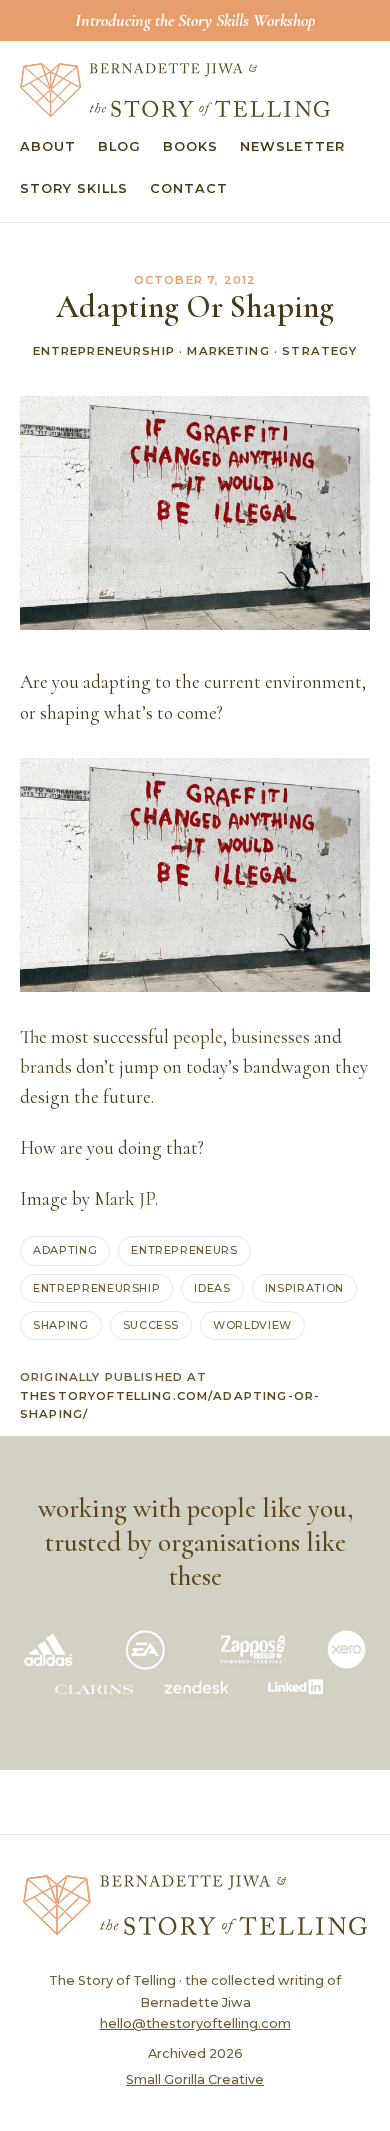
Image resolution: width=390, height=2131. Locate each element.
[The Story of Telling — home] (175, 90)
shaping (61, 1325)
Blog (119, 146)
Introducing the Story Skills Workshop (195, 20)
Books (190, 146)
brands (46, 1067)
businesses (270, 1037)
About (48, 146)
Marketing (228, 351)
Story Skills (74, 188)
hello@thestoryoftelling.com (195, 2023)
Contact (189, 188)
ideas (212, 1288)
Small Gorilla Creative (195, 2079)
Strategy (319, 351)
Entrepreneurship (104, 351)
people (198, 1037)
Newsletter (292, 146)
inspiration (304, 1288)
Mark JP (124, 1199)
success (151, 1325)
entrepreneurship (96, 1288)
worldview (252, 1325)
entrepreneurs (184, 1250)
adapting (65, 1250)
